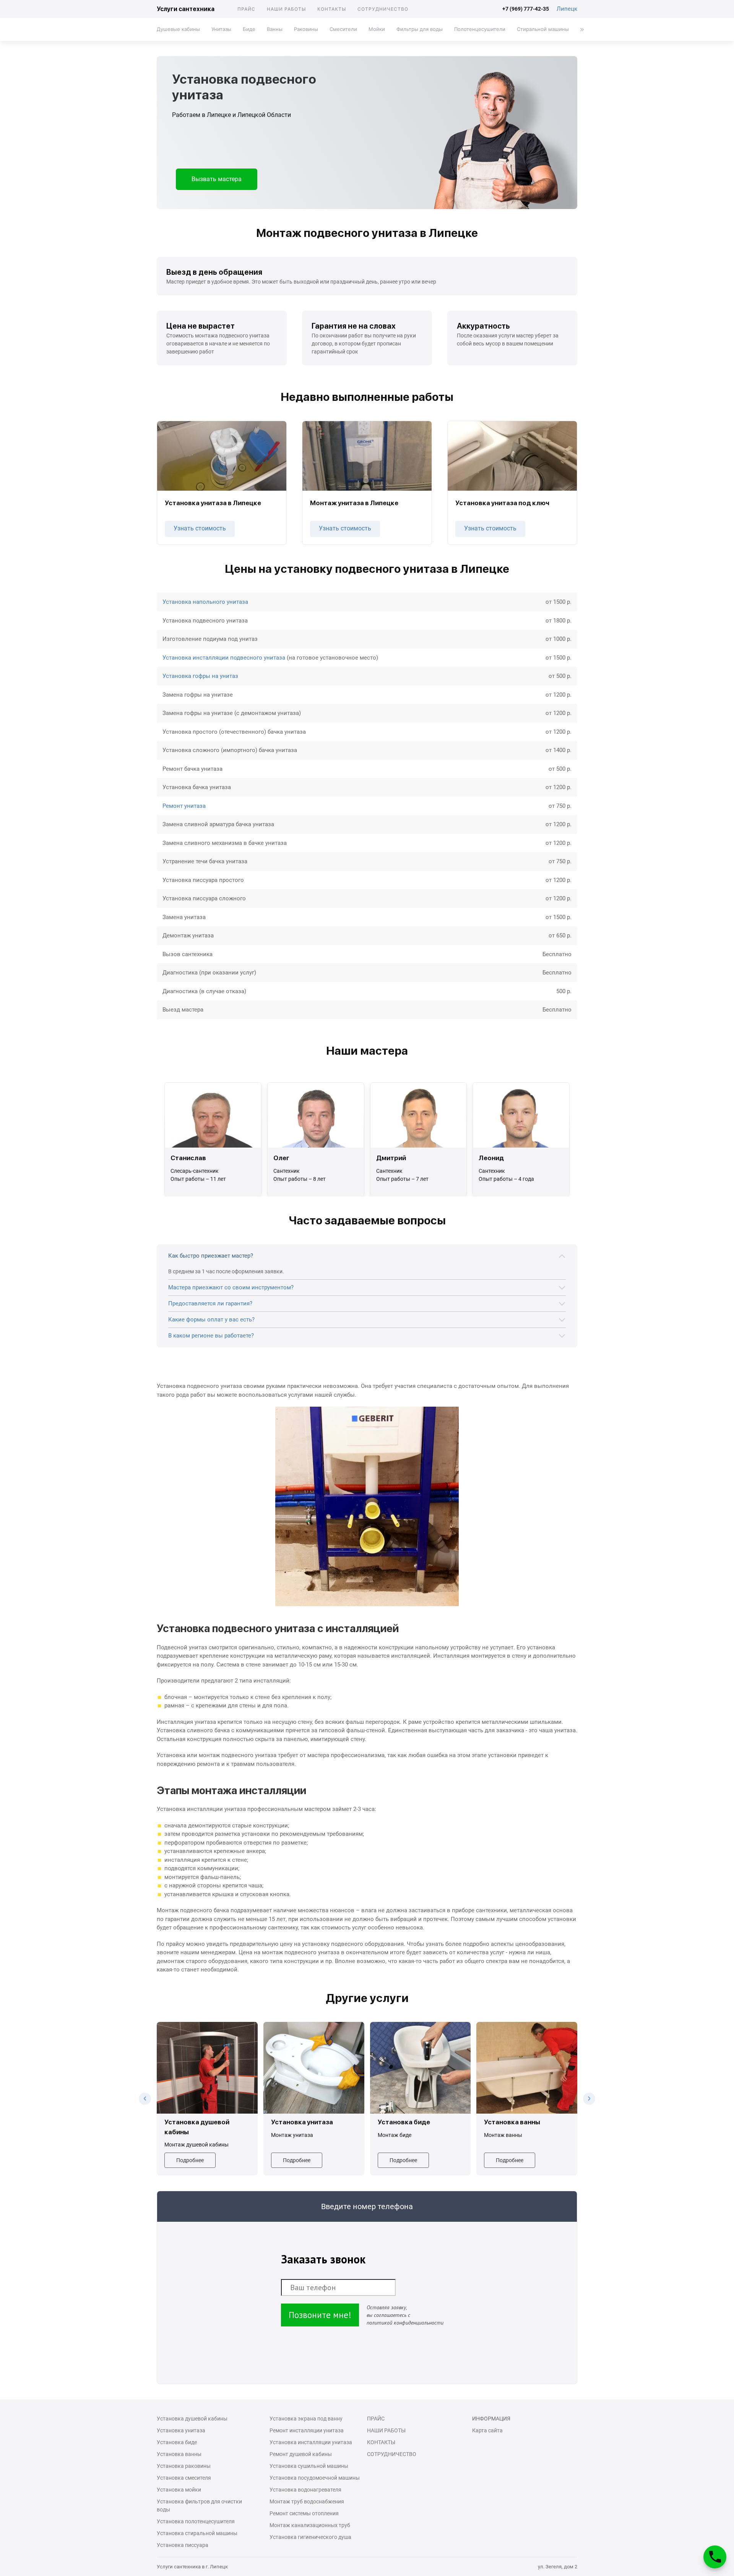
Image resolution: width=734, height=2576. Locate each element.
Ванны (275, 29)
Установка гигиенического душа (310, 2537)
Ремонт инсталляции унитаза (307, 2430)
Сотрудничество (383, 9)
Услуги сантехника (186, 9)
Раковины (306, 29)
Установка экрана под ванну (306, 2419)
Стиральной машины (543, 29)
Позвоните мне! (320, 2315)
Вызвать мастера (217, 179)
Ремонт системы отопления (304, 2513)
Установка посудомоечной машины (315, 2478)
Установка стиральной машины (197, 2533)
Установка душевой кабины (192, 2419)
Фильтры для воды (420, 29)
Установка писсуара (183, 2545)
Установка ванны (179, 2454)
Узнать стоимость (200, 528)
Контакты (332, 9)
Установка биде (177, 2442)
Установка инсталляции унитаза (311, 2442)
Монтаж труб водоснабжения (307, 2501)
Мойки (377, 29)
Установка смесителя (184, 2478)
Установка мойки (179, 2490)
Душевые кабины (178, 29)
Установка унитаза (181, 2430)
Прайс (246, 9)
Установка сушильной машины (309, 2466)
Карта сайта (487, 2430)
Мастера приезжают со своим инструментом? (231, 1287)
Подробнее (190, 2160)
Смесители (343, 29)
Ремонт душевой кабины (301, 2454)
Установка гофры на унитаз (200, 676)
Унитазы (221, 29)
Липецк (567, 9)
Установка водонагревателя (305, 2490)
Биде (249, 29)
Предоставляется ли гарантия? (210, 1303)
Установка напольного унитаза (205, 602)
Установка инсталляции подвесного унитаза (224, 658)
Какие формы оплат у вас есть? (211, 1320)
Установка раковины (184, 2466)
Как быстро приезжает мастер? (211, 1256)
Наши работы (286, 9)
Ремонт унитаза (184, 806)
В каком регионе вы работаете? (211, 1336)
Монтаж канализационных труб (310, 2525)
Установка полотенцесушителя (196, 2521)
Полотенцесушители (480, 29)
